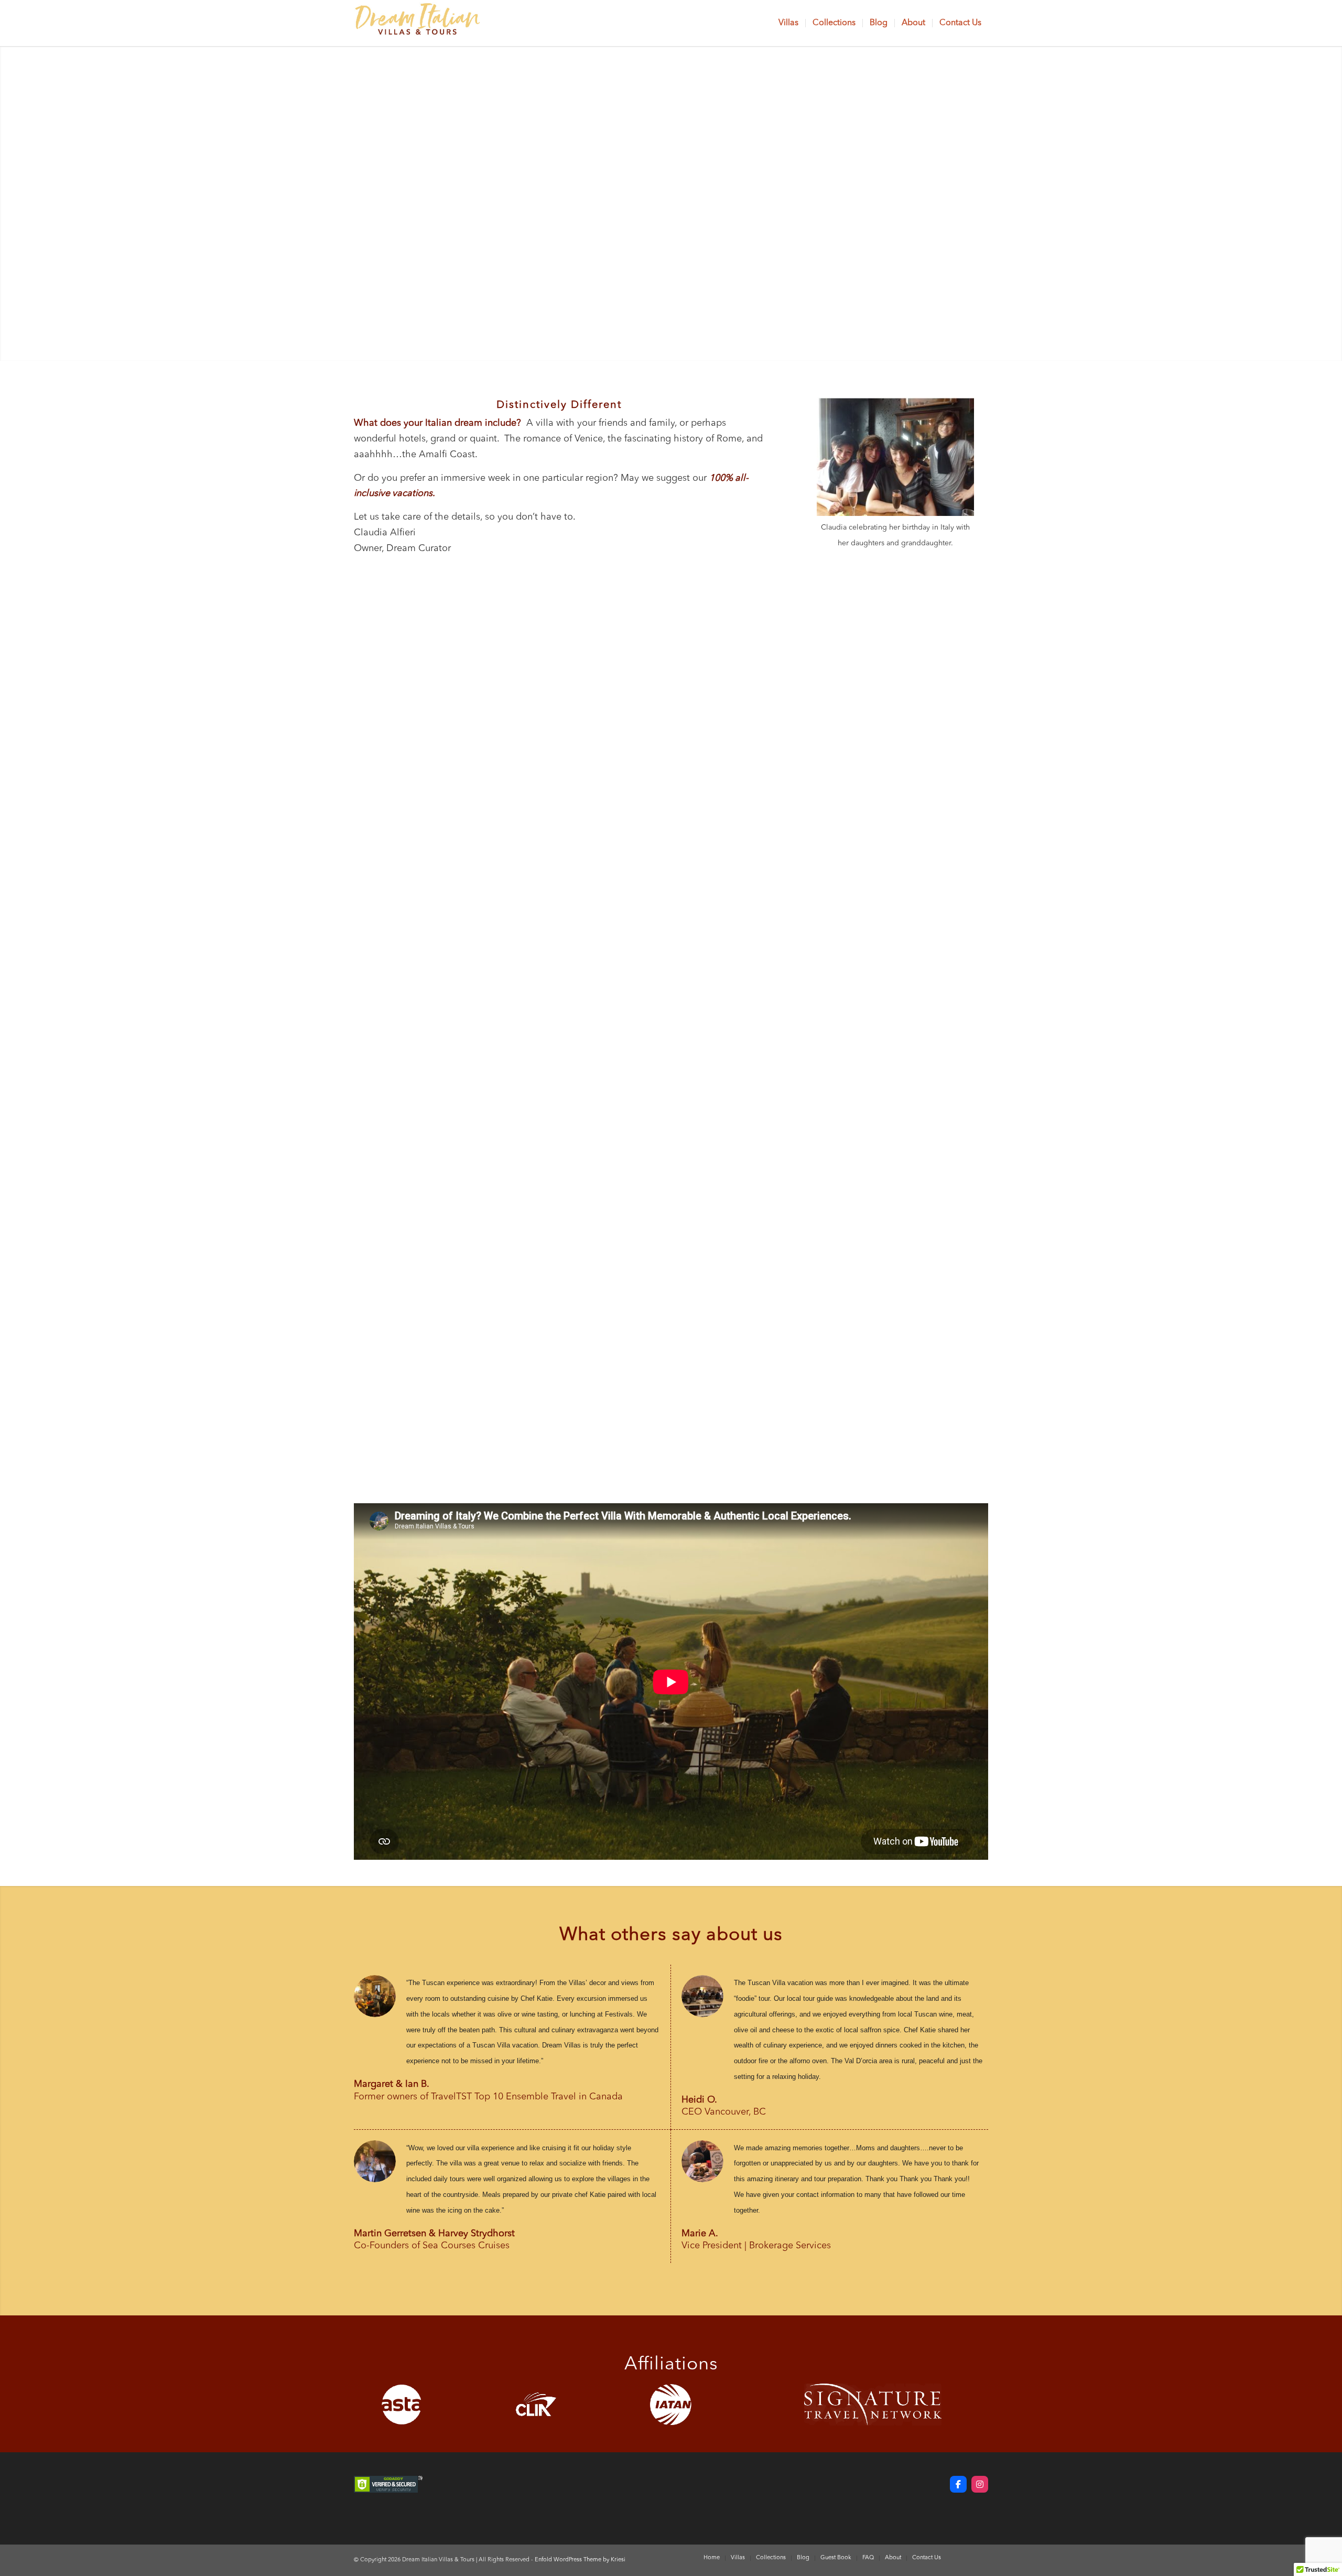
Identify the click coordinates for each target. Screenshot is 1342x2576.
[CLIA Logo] (536, 2405)
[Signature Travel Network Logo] (873, 2405)
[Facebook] (958, 2484)
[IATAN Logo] (671, 2405)
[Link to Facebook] (965, 2558)
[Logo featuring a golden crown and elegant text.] (417, 23)
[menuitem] (788, 23)
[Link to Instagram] (980, 2558)
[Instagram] (980, 2484)
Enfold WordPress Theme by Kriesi (580, 2560)
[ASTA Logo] (402, 2405)
